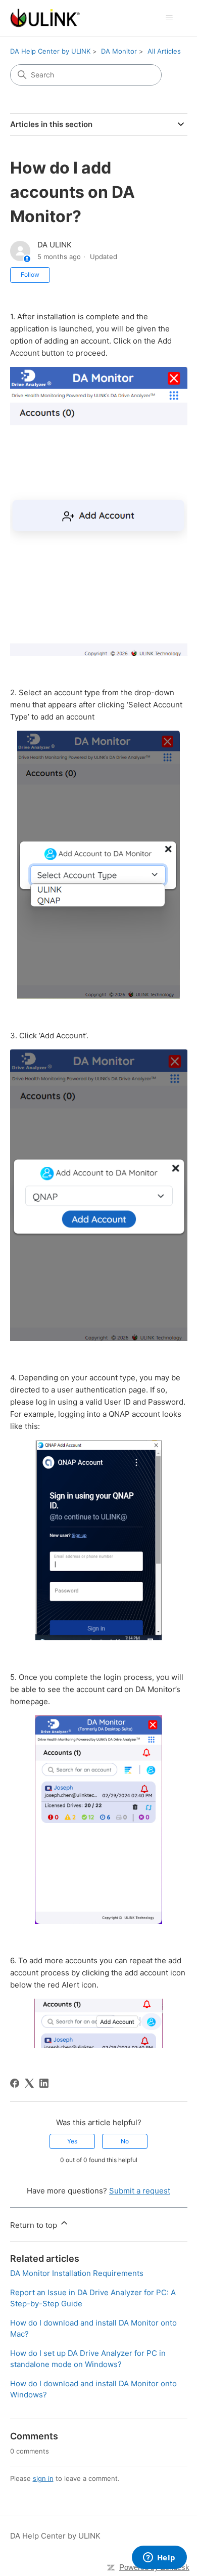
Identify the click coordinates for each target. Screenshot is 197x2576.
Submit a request (140, 2191)
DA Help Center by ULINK (50, 51)
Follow (30, 275)
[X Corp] (29, 2083)
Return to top (35, 2225)
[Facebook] (15, 2083)
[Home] (45, 18)
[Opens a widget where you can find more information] (159, 2558)
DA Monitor (119, 51)
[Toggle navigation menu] (169, 18)
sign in (43, 2478)
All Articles (164, 51)
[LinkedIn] (44, 2083)
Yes (72, 2141)
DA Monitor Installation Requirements (77, 2273)
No (125, 2141)
